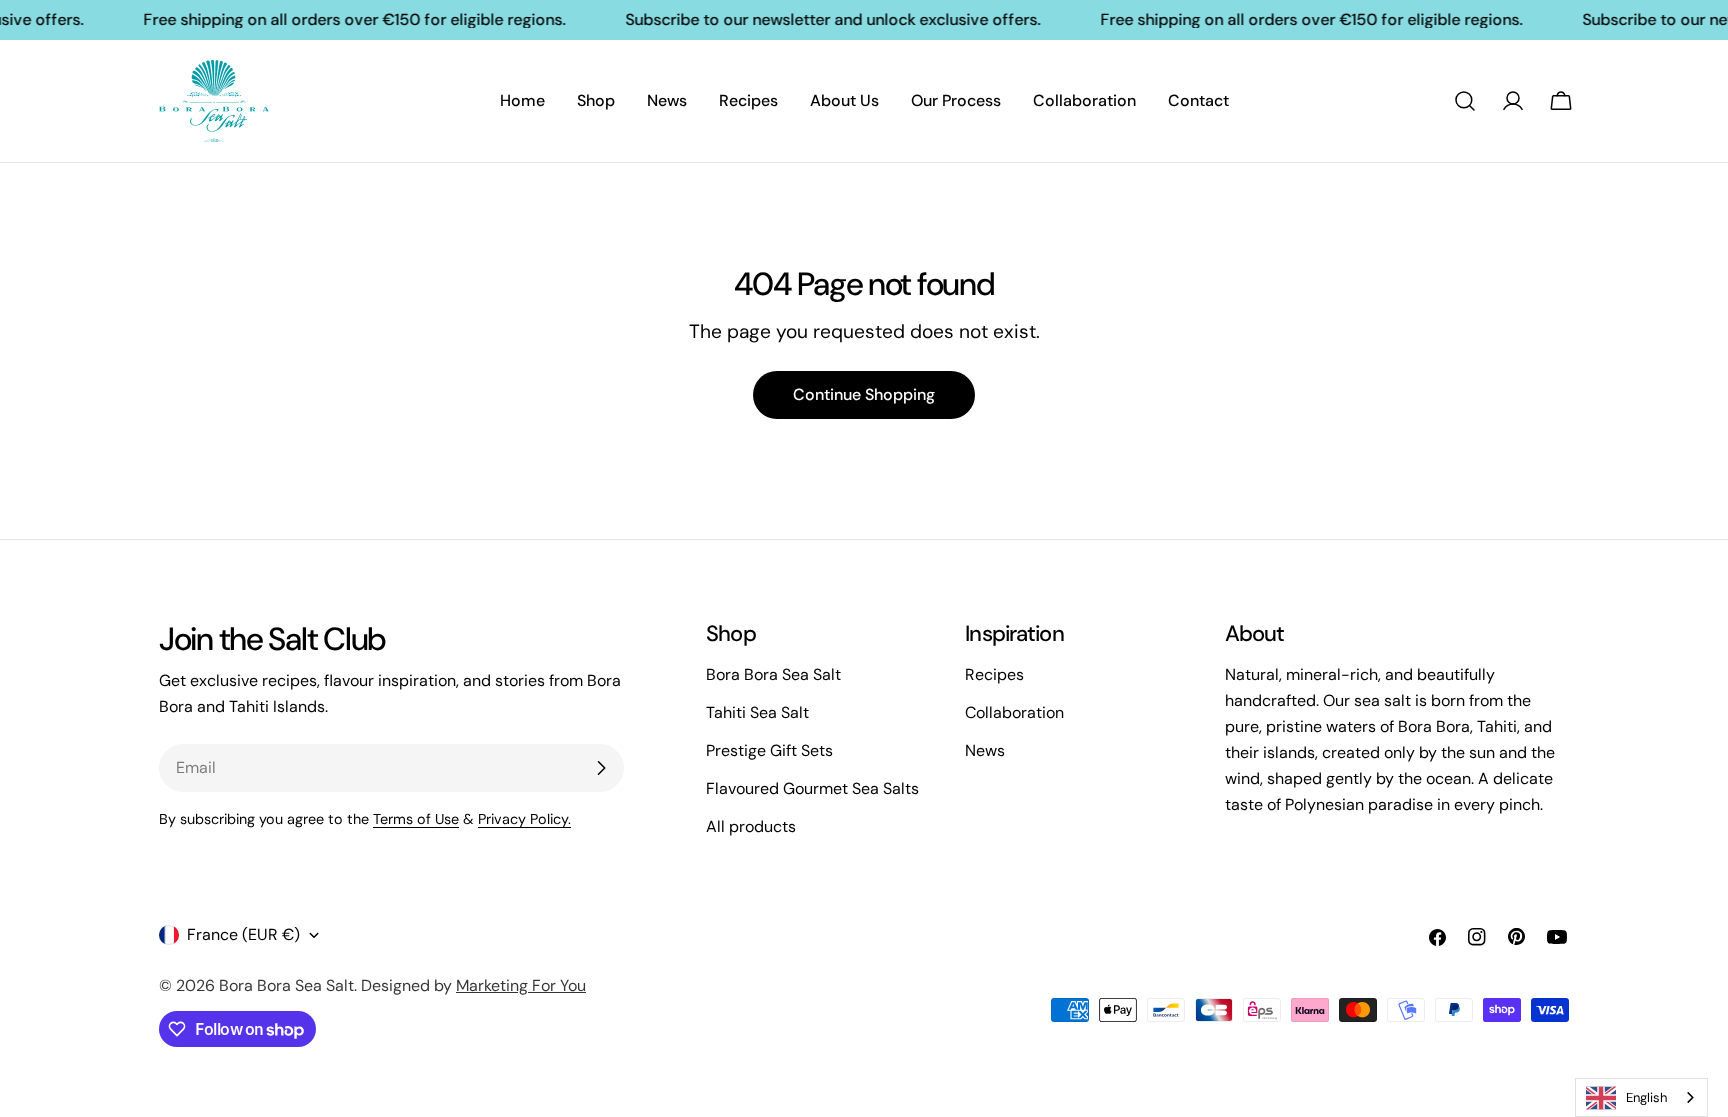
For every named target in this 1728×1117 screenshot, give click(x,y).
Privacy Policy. (524, 819)
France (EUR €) (243, 934)
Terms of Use (416, 819)
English (1646, 1097)
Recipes (994, 674)
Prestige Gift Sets (769, 750)
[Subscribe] (601, 768)
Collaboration (1014, 712)
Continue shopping (864, 394)
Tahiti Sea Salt (757, 712)
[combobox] (1641, 1097)
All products (751, 826)
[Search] (1465, 101)
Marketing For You (521, 985)
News (985, 750)
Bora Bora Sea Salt (773, 674)
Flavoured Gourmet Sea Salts (812, 788)
